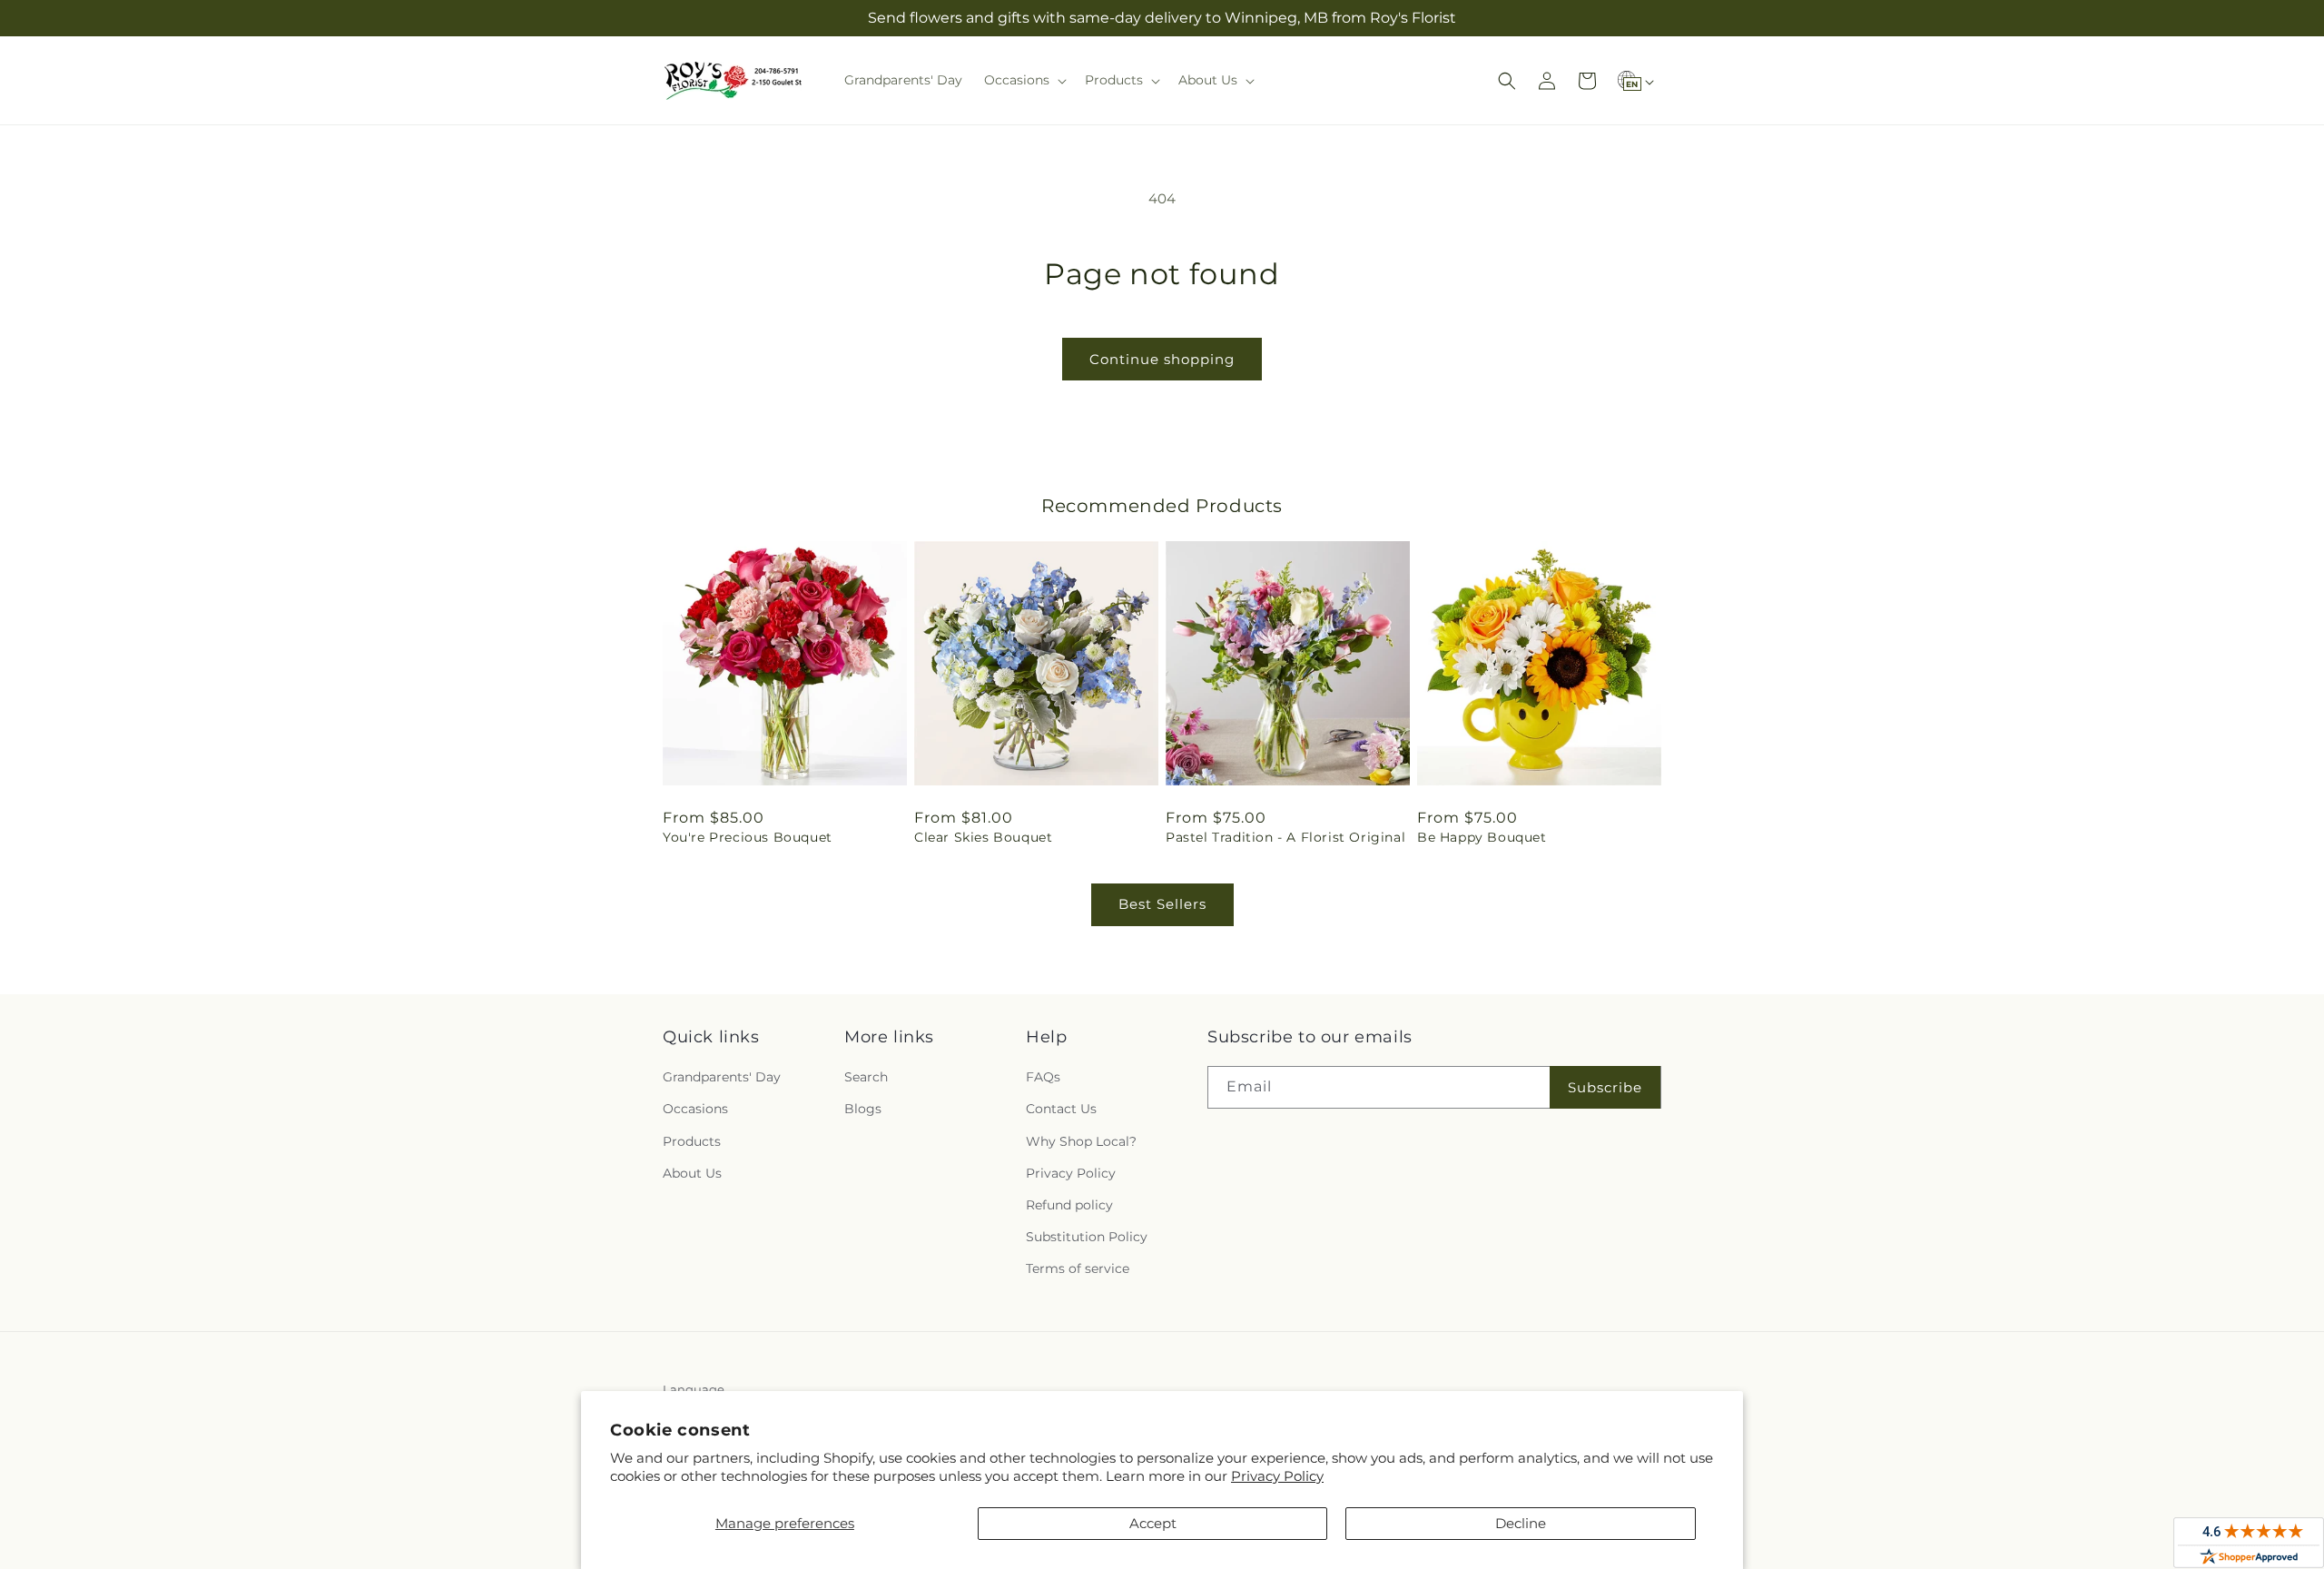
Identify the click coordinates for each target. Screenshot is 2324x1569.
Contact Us (1061, 1109)
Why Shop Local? (1081, 1141)
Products (692, 1141)
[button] (1024, 80)
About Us (692, 1173)
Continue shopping (1162, 359)
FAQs (1043, 1077)
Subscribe (1605, 1087)
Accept (1153, 1523)
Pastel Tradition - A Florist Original (1285, 837)
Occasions (695, 1109)
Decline (1521, 1523)
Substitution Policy (1087, 1237)
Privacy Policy (1277, 1476)
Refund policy (1069, 1205)
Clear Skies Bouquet (983, 837)
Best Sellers (1162, 904)
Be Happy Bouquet (1482, 837)
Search (866, 1077)
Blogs (863, 1109)
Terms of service (1078, 1268)
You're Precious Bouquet (748, 837)
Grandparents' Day (722, 1077)
